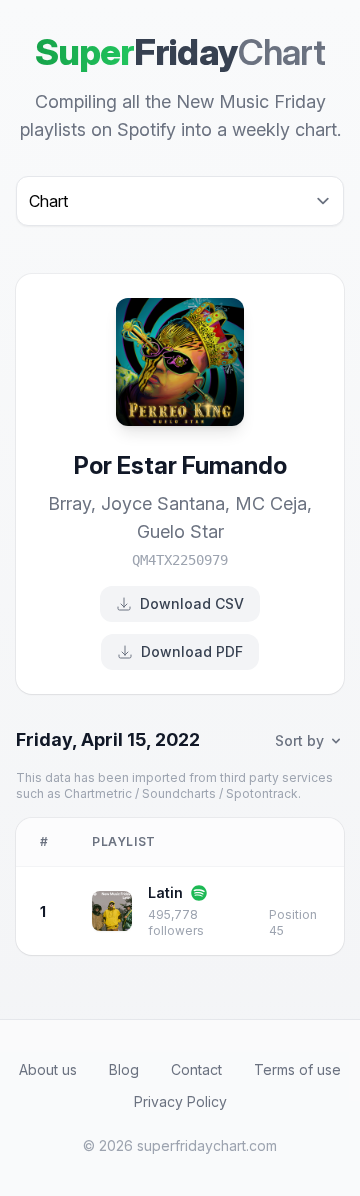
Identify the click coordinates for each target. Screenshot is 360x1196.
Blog (124, 1069)
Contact (196, 1069)
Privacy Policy (180, 1101)
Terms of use (297, 1069)
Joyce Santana (163, 503)
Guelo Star (180, 531)
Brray (69, 503)
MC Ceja (271, 503)
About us (48, 1069)
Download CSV (192, 603)
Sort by (299, 740)
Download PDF (192, 651)
